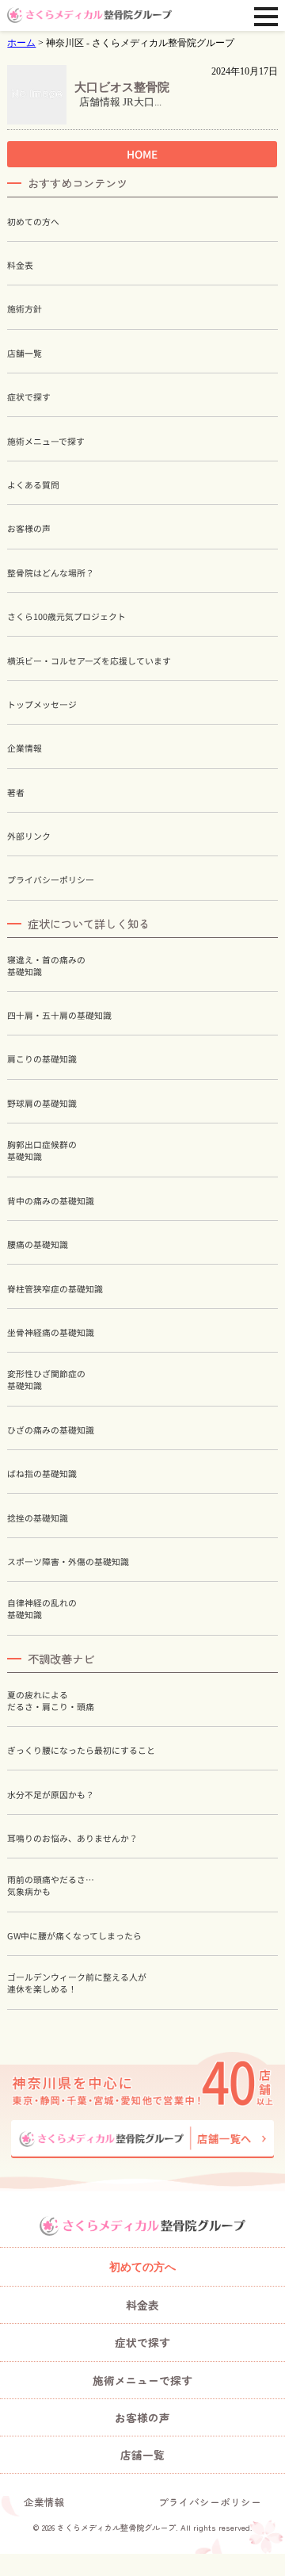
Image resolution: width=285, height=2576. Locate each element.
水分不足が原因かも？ (51, 1794)
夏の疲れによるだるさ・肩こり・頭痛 (51, 1701)
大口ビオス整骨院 (122, 87)
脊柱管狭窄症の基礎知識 (55, 1288)
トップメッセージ (42, 704)
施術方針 (25, 309)
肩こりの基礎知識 (42, 1059)
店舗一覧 (25, 353)
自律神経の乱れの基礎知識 (42, 1609)
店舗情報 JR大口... (118, 102)
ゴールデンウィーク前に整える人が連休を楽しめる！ (77, 1983)
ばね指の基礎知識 (42, 1474)
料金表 (20, 265)
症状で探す (29, 397)
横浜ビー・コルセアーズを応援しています (89, 660)
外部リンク (29, 836)
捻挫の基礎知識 (38, 1518)
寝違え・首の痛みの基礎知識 (46, 966)
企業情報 (25, 748)
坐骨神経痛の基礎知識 (51, 1332)
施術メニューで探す (46, 441)
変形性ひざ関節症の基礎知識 (46, 1380)
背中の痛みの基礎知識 (51, 1201)
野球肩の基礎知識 (42, 1103)
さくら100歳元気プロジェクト (66, 616)
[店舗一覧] (142, 2139)
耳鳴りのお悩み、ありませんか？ (72, 1838)
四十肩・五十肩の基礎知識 (59, 1015)
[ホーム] (89, 15)
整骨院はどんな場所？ (51, 573)
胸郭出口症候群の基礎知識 (42, 1150)
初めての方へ (33, 222)
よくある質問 (33, 485)
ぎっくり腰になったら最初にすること (81, 1750)
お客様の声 (29, 528)
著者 (16, 792)
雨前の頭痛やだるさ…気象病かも (51, 1885)
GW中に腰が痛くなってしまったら (74, 1936)
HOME (142, 153)
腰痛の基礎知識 (38, 1244)
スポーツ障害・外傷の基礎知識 (68, 1562)
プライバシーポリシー (51, 880)
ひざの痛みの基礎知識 (51, 1430)
